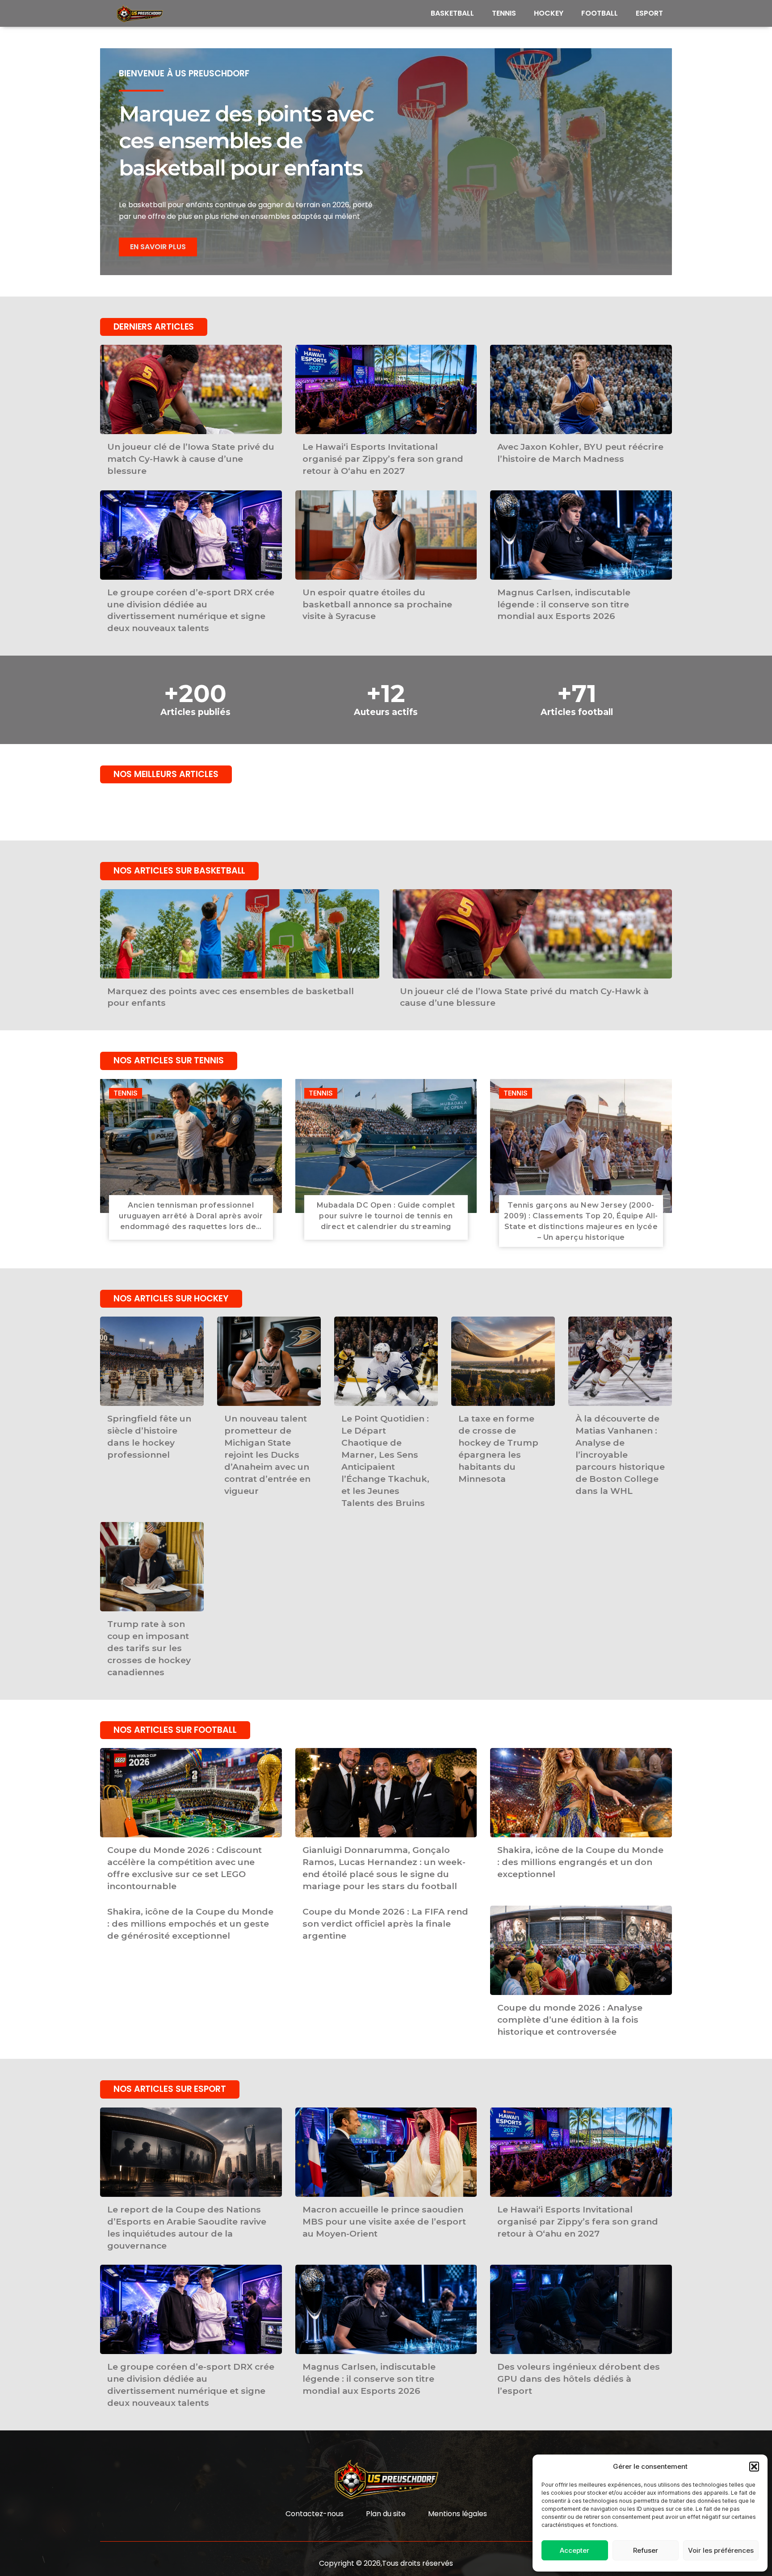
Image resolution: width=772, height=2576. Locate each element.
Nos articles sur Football (175, 1730)
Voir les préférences (721, 2550)
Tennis (504, 13)
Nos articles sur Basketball (179, 871)
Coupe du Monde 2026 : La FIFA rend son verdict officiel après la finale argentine (385, 1924)
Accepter (575, 2550)
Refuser (646, 2550)
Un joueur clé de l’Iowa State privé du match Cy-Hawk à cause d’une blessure (191, 459)
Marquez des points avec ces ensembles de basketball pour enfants (246, 141)
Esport (649, 13)
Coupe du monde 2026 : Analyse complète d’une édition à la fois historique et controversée (570, 2020)
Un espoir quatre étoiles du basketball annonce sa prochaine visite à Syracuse (377, 604)
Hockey (549, 13)
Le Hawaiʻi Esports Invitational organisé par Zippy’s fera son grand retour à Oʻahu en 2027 (383, 459)
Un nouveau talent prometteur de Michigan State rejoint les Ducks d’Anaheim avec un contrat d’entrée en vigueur (267, 1454)
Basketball (452, 13)
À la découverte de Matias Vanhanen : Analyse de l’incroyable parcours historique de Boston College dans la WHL (620, 1454)
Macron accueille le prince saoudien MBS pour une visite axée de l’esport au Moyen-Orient (384, 2221)
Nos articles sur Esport (170, 2089)
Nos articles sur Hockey (171, 1298)
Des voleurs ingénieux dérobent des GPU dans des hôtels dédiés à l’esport (579, 2379)
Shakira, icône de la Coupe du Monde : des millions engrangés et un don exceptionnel (580, 1862)
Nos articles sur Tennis (169, 1060)
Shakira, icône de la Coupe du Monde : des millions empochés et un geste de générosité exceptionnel (190, 1924)
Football (600, 13)
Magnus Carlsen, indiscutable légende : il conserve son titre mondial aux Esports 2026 (564, 604)
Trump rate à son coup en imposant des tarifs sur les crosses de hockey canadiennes (149, 1648)
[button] (754, 2467)
